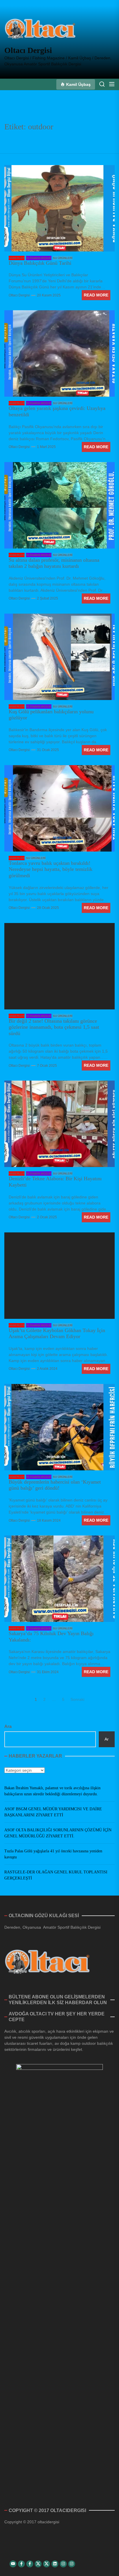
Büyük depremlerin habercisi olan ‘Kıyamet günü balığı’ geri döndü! (55, 1485)
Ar (107, 1739)
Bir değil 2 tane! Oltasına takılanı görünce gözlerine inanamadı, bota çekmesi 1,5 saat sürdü (54, 1027)
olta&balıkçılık (39, 258)
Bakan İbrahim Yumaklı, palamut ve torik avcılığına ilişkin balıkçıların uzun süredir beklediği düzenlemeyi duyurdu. (52, 1791)
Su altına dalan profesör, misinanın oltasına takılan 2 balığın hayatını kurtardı (54, 563)
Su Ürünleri (63, 258)
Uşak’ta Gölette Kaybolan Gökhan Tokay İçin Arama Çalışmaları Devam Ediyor (57, 1334)
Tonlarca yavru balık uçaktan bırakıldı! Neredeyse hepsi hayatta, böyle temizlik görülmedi (51, 869)
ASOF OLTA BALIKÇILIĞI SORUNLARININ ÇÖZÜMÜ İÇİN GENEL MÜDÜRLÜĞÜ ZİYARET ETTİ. (58, 1833)
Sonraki (77, 1699)
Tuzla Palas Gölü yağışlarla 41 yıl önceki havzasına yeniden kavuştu (53, 1854)
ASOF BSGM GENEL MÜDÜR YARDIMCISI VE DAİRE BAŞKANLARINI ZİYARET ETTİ (53, 1812)
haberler (17, 258)
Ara (8, 1726)
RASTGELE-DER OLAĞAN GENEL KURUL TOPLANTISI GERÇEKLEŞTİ (56, 1875)
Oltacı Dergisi (28, 50)
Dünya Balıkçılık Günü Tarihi (40, 263)
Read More (96, 295)
